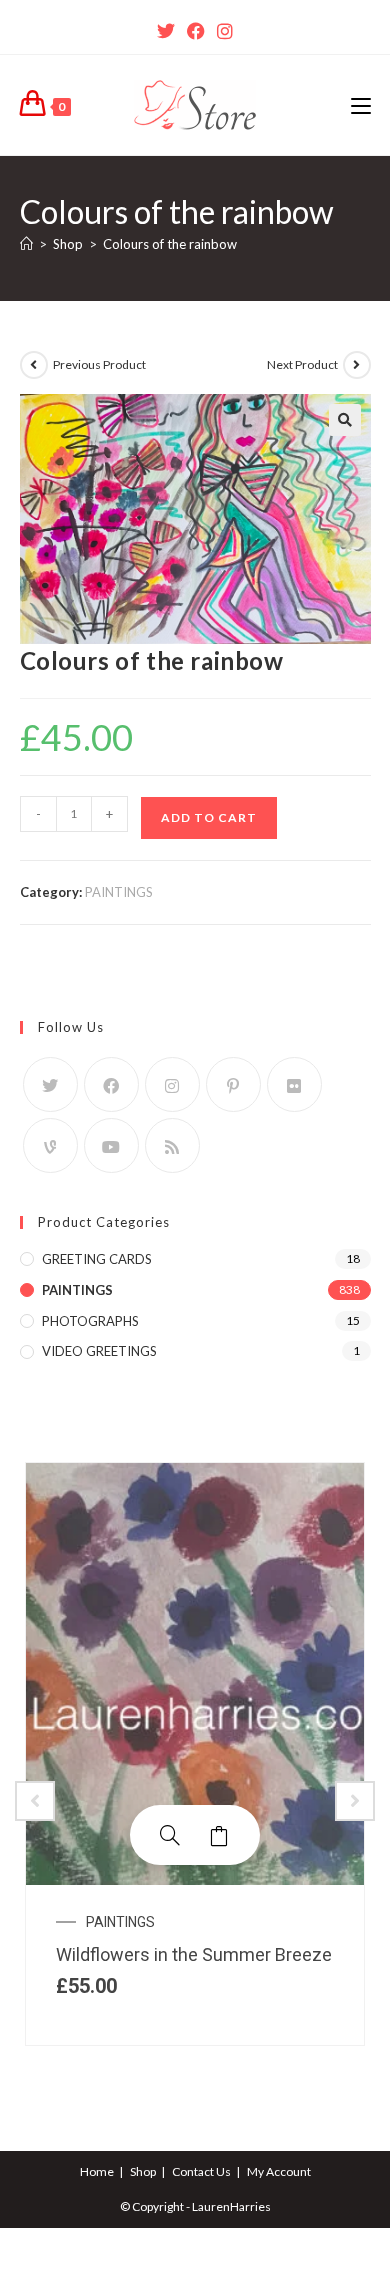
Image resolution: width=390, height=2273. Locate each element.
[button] (345, 420)
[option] (195, 1754)
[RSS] (172, 1145)
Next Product (302, 364)
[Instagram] (225, 31)
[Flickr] (294, 1084)
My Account (279, 2171)
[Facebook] (196, 31)
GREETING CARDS (97, 1259)
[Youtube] (111, 1145)
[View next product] (357, 365)
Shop (143, 2171)
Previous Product (99, 364)
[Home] (26, 244)
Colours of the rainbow (170, 244)
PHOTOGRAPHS (90, 1321)
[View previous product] (34, 365)
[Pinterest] (233, 1084)
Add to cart (209, 817)
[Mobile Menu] (361, 105)
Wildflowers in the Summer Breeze (194, 1954)
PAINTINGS (119, 892)
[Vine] (50, 1145)
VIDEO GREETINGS (99, 1351)
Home (97, 2171)
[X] (166, 31)
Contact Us (201, 2171)
